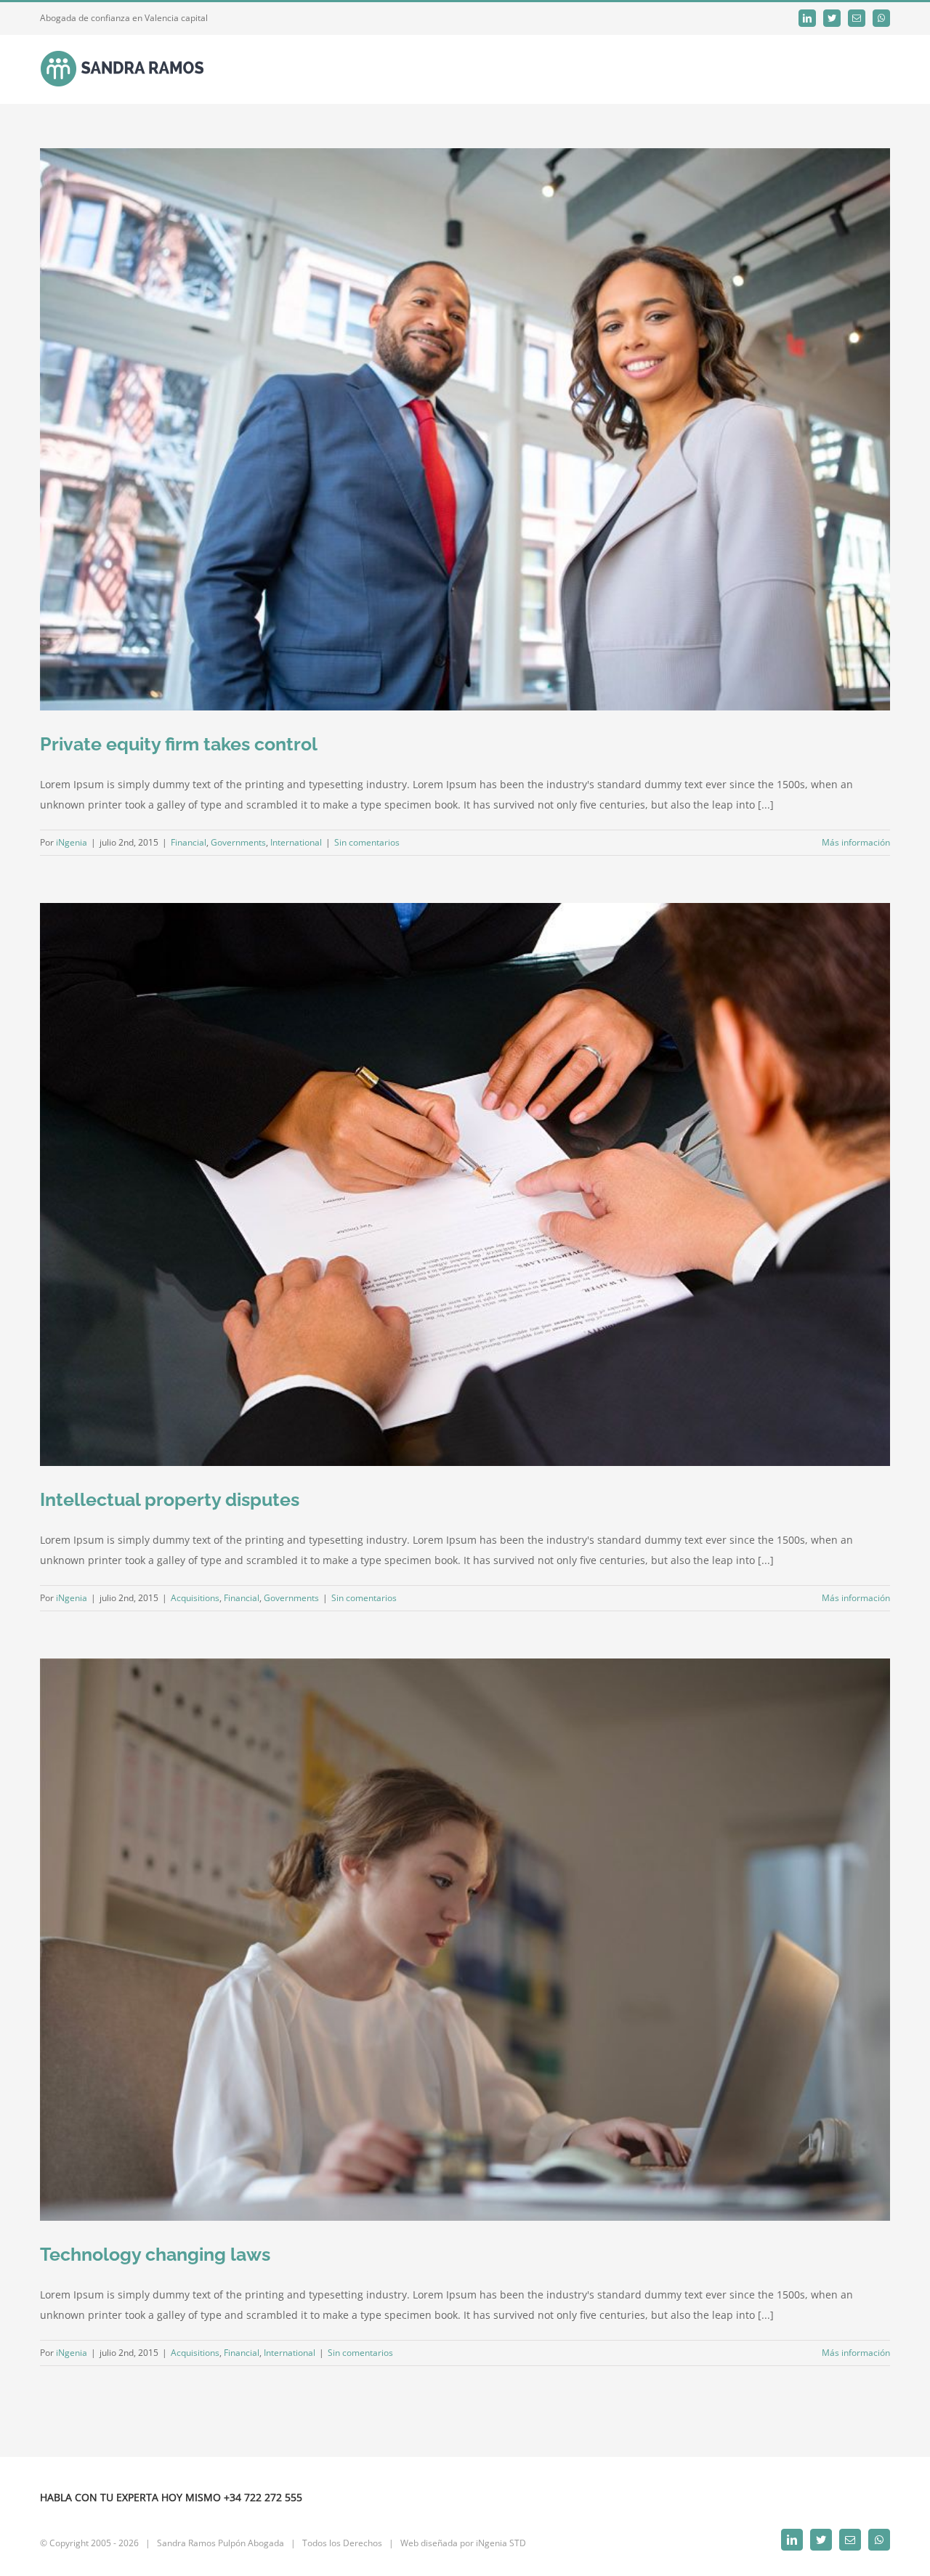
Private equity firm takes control (179, 744)
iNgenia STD (501, 2543)
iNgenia (72, 842)
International (296, 842)
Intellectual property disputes (170, 1499)
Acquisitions (195, 1598)
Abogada (266, 2543)
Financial (189, 842)
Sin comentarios (367, 842)
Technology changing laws (155, 2254)
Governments (238, 842)
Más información (856, 842)
